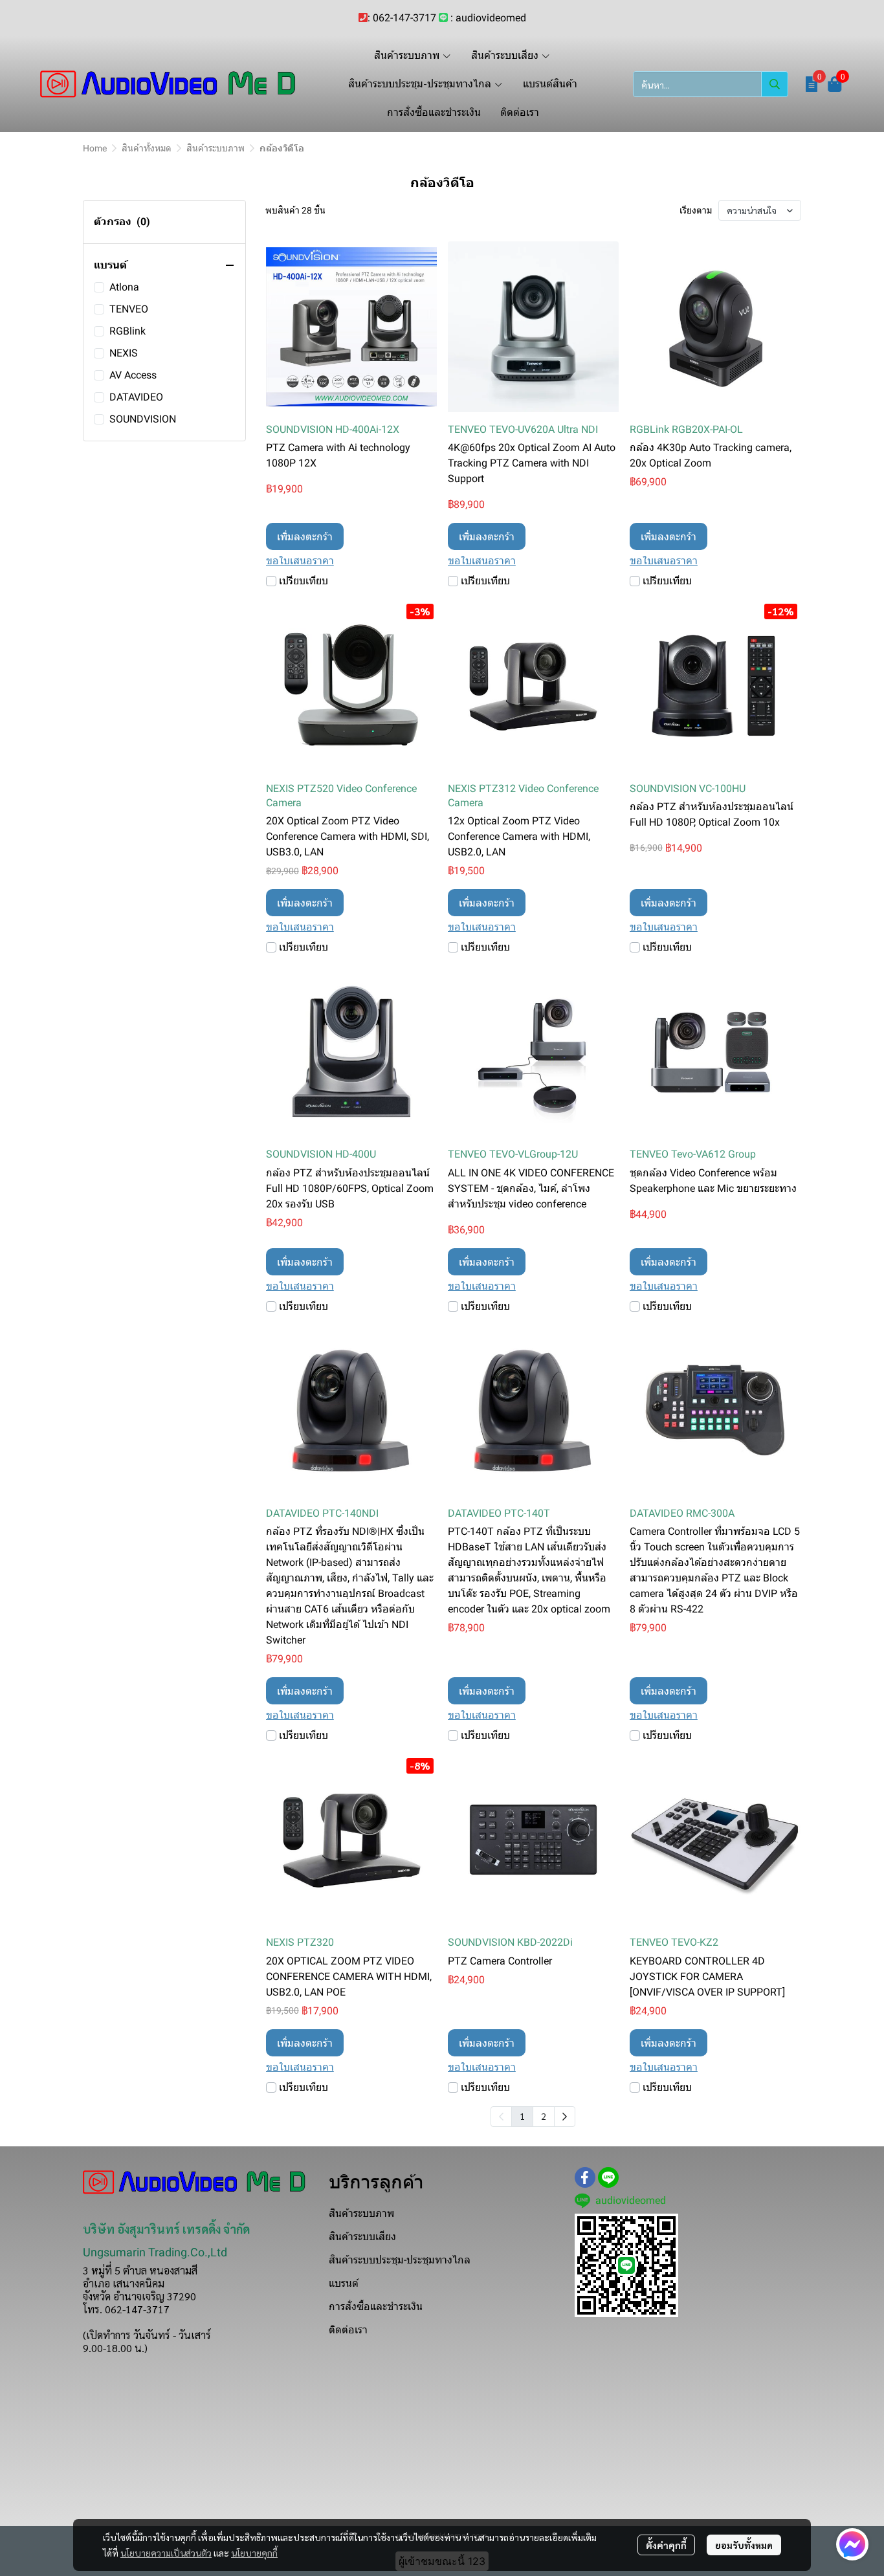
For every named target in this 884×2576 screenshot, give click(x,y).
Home (95, 148)
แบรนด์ (344, 2283)
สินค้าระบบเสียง (362, 2237)
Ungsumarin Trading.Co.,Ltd (155, 2252)
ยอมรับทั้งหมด (744, 2545)
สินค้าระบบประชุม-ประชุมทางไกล (400, 2260)
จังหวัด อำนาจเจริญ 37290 (139, 2296)
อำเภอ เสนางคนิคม (124, 2283)
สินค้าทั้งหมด (147, 148)
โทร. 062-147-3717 (126, 2309)
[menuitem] (565, 2117)
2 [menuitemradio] (544, 2116)
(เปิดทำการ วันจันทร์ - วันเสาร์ (147, 2335)
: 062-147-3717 (402, 18)
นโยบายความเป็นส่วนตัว (166, 2553)
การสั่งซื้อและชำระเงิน (376, 2306)
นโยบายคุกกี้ (254, 2553)
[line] (608, 2177)
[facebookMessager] (852, 2544)
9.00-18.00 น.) (115, 2348)
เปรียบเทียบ (304, 581)
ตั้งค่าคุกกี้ (666, 2545)
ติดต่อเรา (348, 2330)
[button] (711, 84)
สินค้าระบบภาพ (215, 148)
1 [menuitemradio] (522, 2116)
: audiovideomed (488, 18)
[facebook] (585, 2177)
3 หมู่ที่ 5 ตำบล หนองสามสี (140, 2270)
